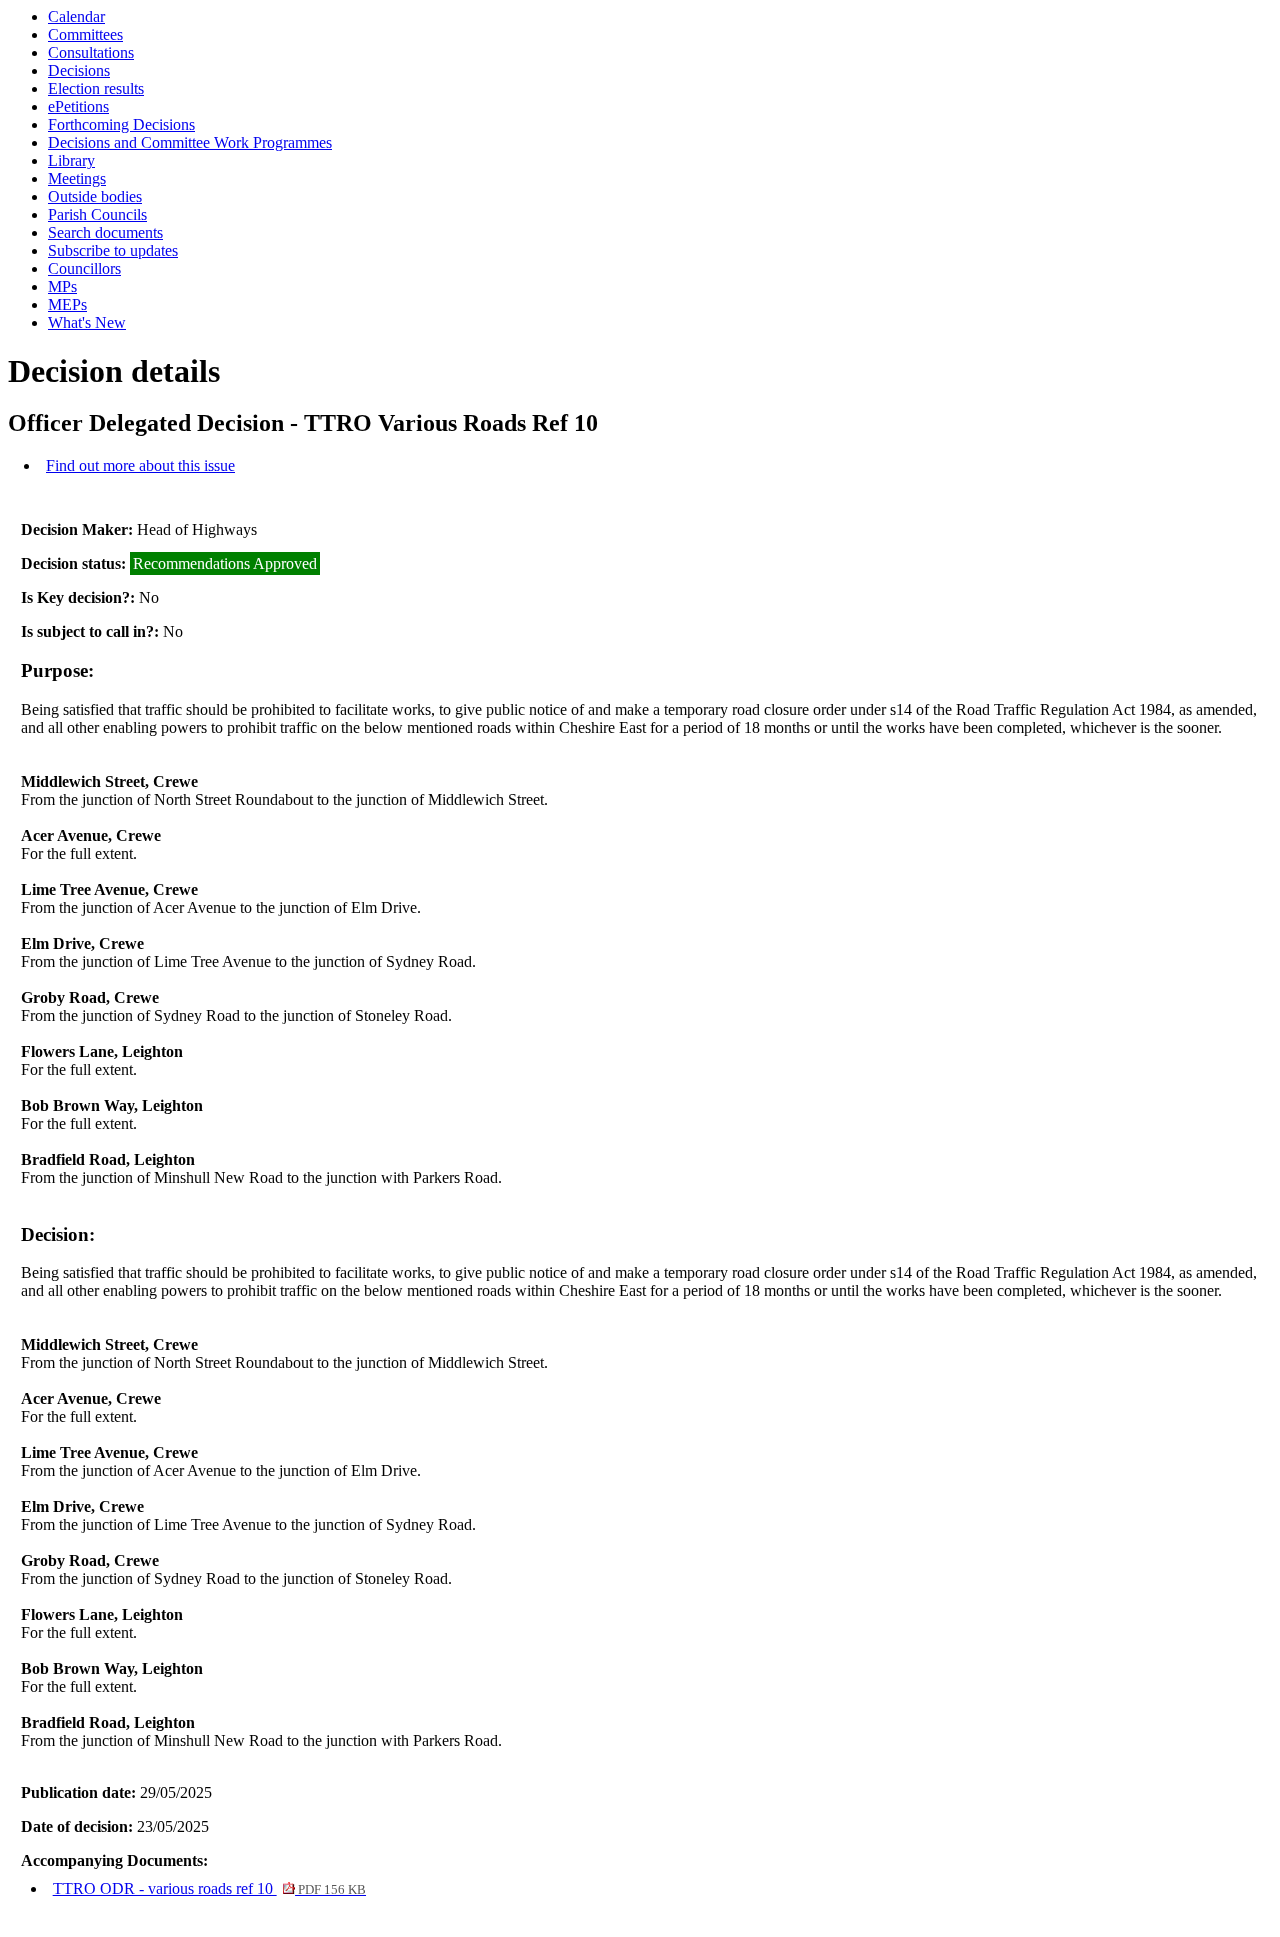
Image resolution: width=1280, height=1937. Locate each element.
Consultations (91, 52)
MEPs (67, 304)
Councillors (84, 268)
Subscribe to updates (113, 250)
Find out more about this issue (140, 465)
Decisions (79, 70)
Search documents (105, 232)
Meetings (77, 178)
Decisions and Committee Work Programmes (190, 142)
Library (71, 160)
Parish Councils (97, 214)
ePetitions (78, 106)
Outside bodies (95, 196)
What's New (87, 322)
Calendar (76, 16)
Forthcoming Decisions (121, 124)
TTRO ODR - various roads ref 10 (209, 1888)
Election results (96, 88)
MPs (62, 286)
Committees (85, 34)
